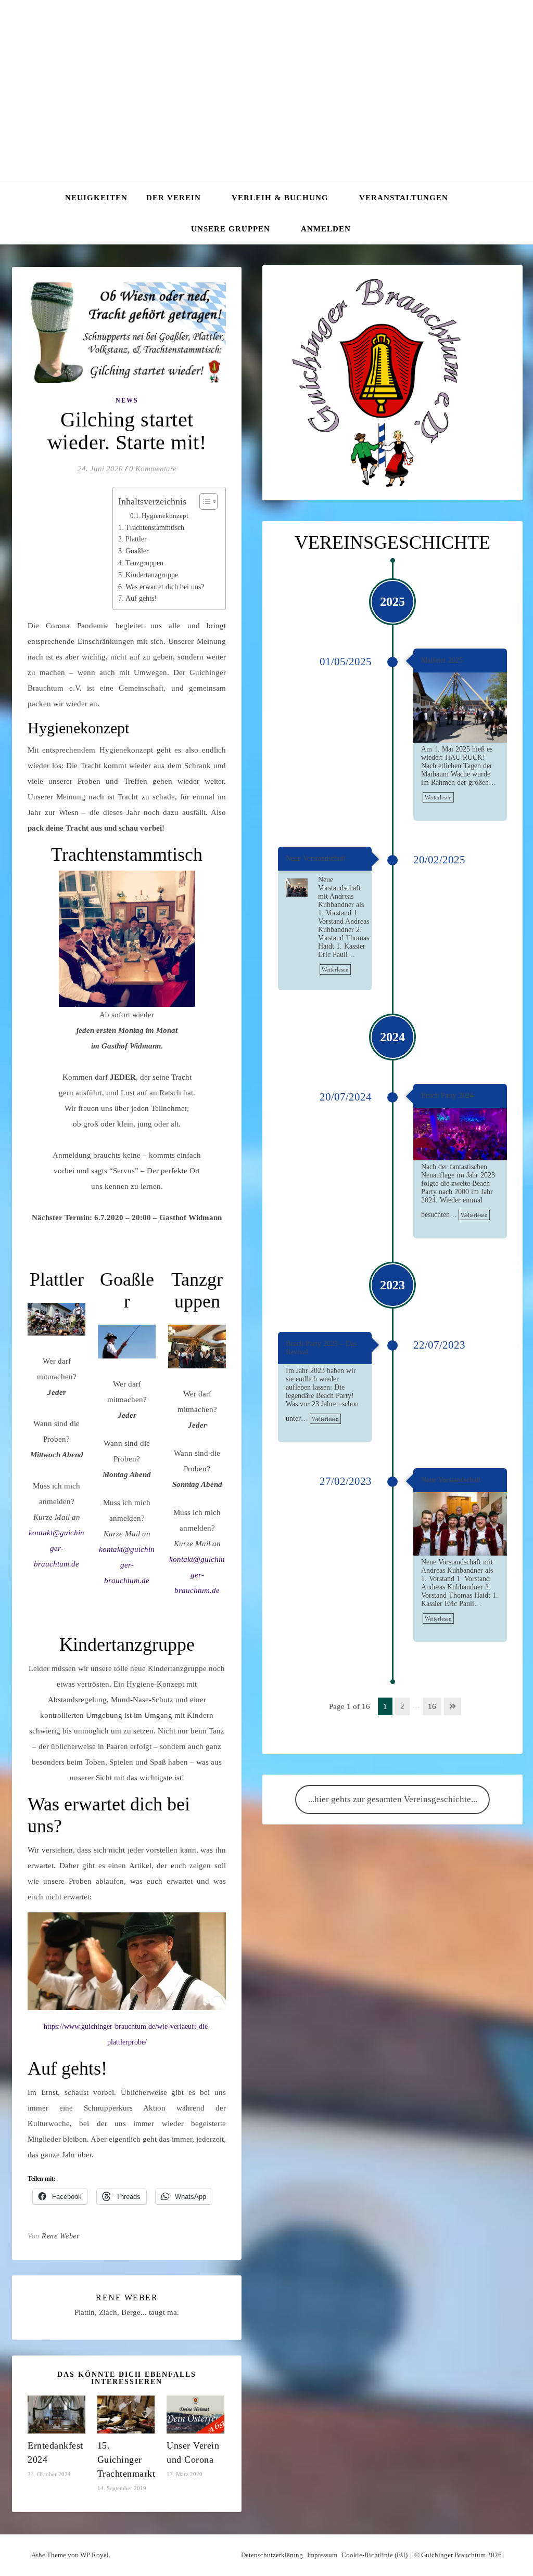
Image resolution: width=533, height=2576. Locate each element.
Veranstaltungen (404, 198)
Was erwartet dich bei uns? (165, 587)
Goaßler (137, 551)
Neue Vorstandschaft (316, 858)
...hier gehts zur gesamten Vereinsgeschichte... (393, 1799)
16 (432, 1706)
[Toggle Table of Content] (203, 501)
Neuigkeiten (96, 198)
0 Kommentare (153, 469)
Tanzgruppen (144, 563)
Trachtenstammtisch (155, 528)
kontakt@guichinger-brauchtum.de (56, 1548)
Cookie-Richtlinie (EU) (375, 2555)
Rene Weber (60, 2236)
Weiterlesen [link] (438, 797)
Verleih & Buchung (280, 198)
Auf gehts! (141, 598)
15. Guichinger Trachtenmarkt (126, 2460)
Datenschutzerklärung (272, 2555)
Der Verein (174, 198)
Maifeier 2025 (442, 660)
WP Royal (94, 2555)
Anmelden (326, 229)
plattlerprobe (126, 2042)
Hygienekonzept (165, 516)
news (127, 400)
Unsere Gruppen (231, 229)
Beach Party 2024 (447, 1096)
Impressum (322, 2555)
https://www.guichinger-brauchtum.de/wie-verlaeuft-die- (127, 2027)
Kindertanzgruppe (152, 575)
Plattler (136, 539)
